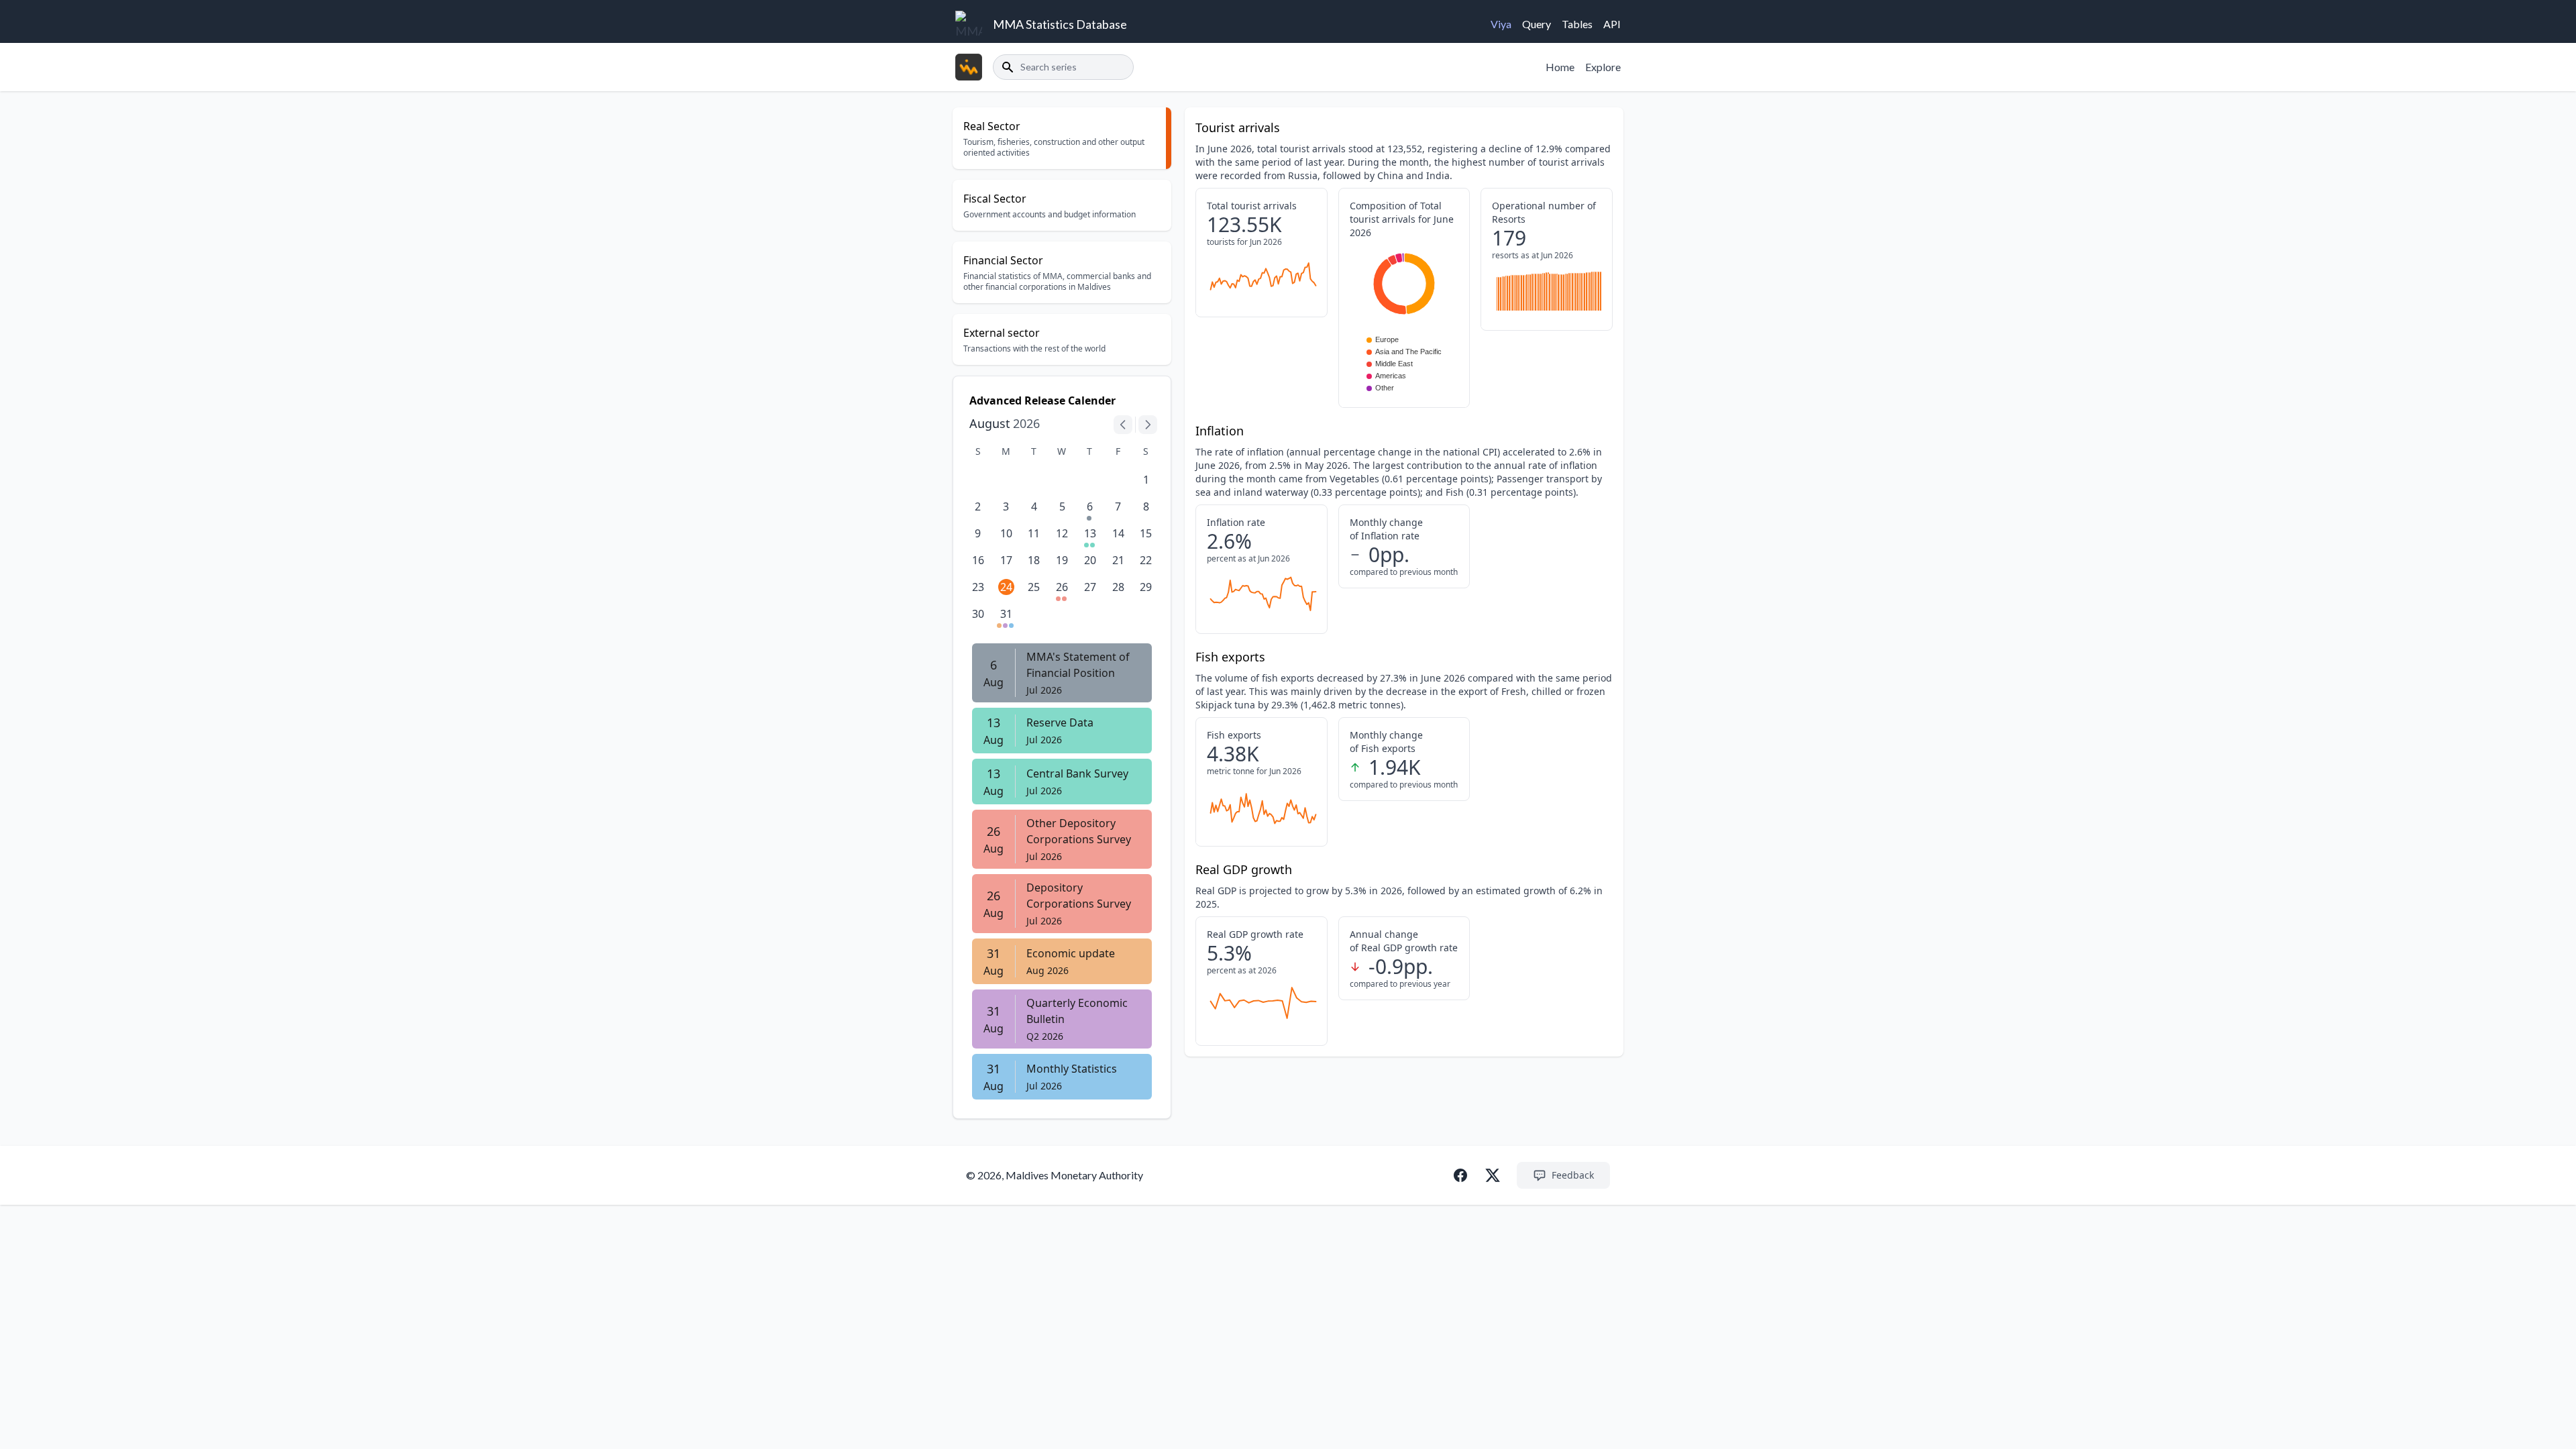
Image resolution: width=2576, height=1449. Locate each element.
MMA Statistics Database (1060, 24)
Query (1537, 24)
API (1612, 24)
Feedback (1573, 1175)
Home (1560, 67)
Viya (1501, 24)
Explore (1603, 67)
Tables (1577, 24)
